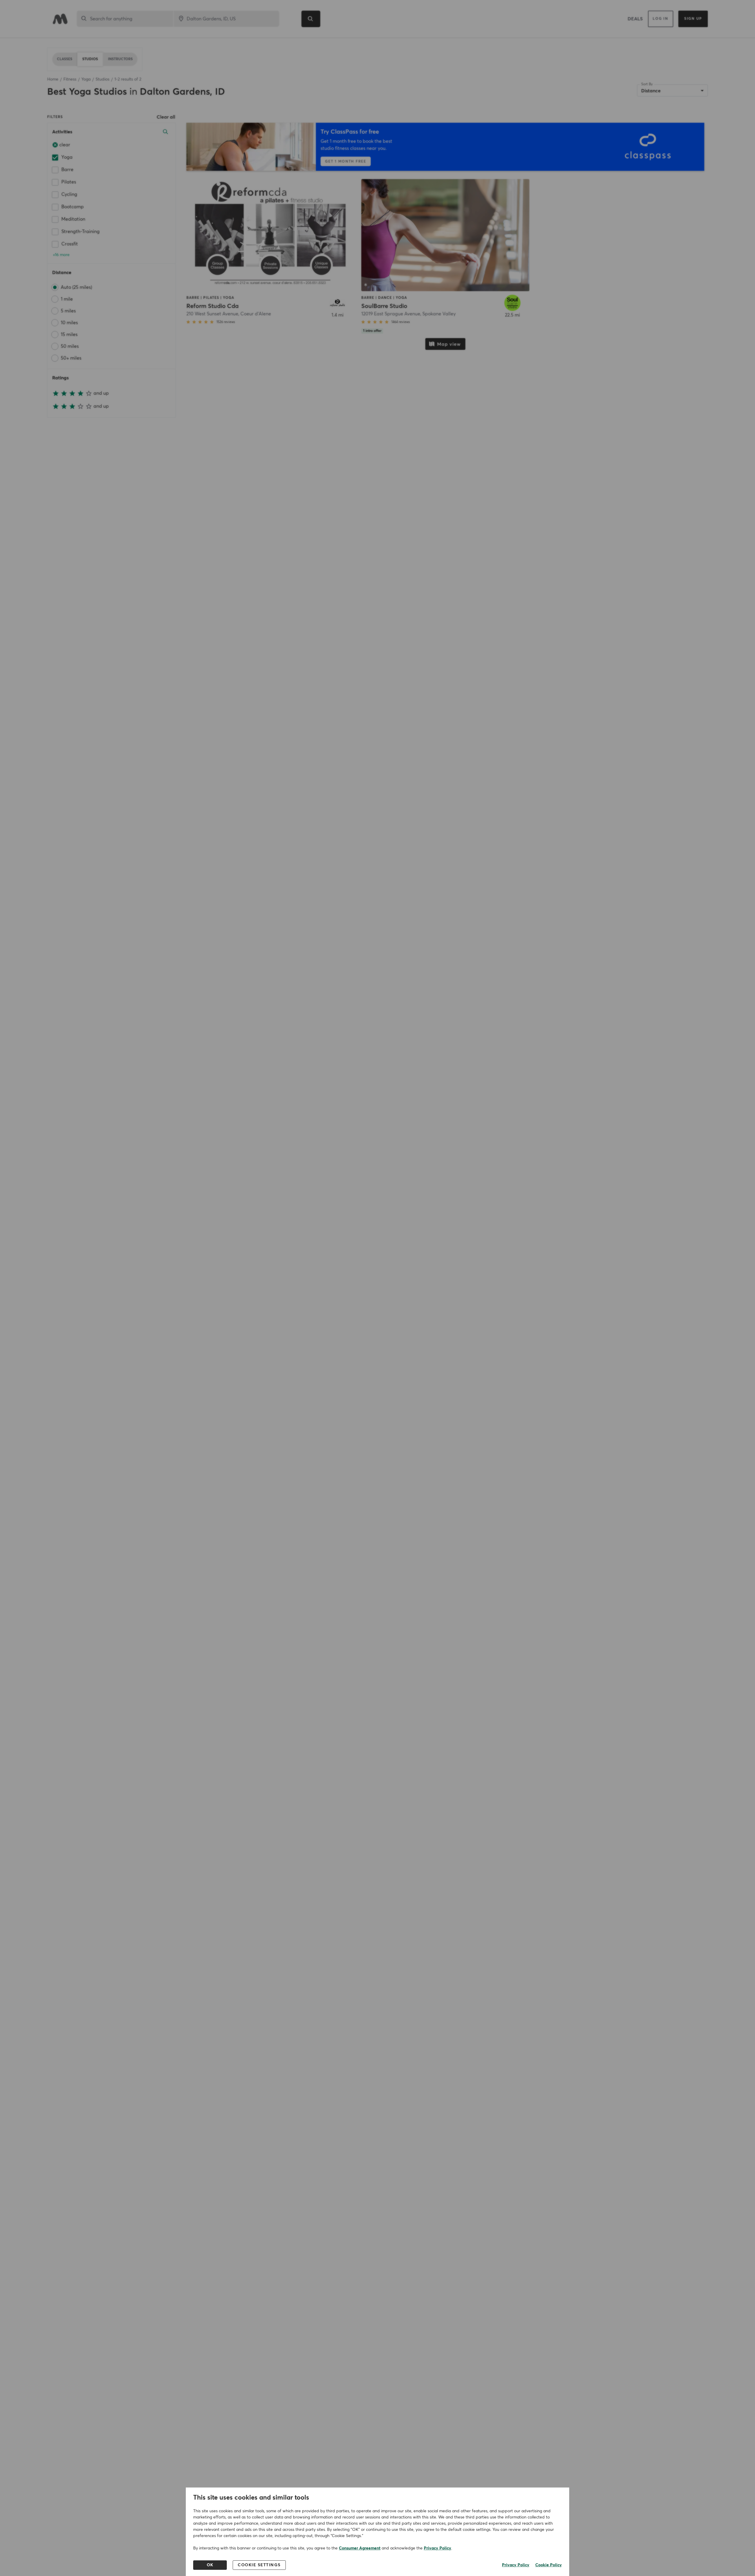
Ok (210, 2565)
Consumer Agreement (360, 2548)
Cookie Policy (549, 2565)
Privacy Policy (438, 2548)
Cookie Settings (259, 2565)
